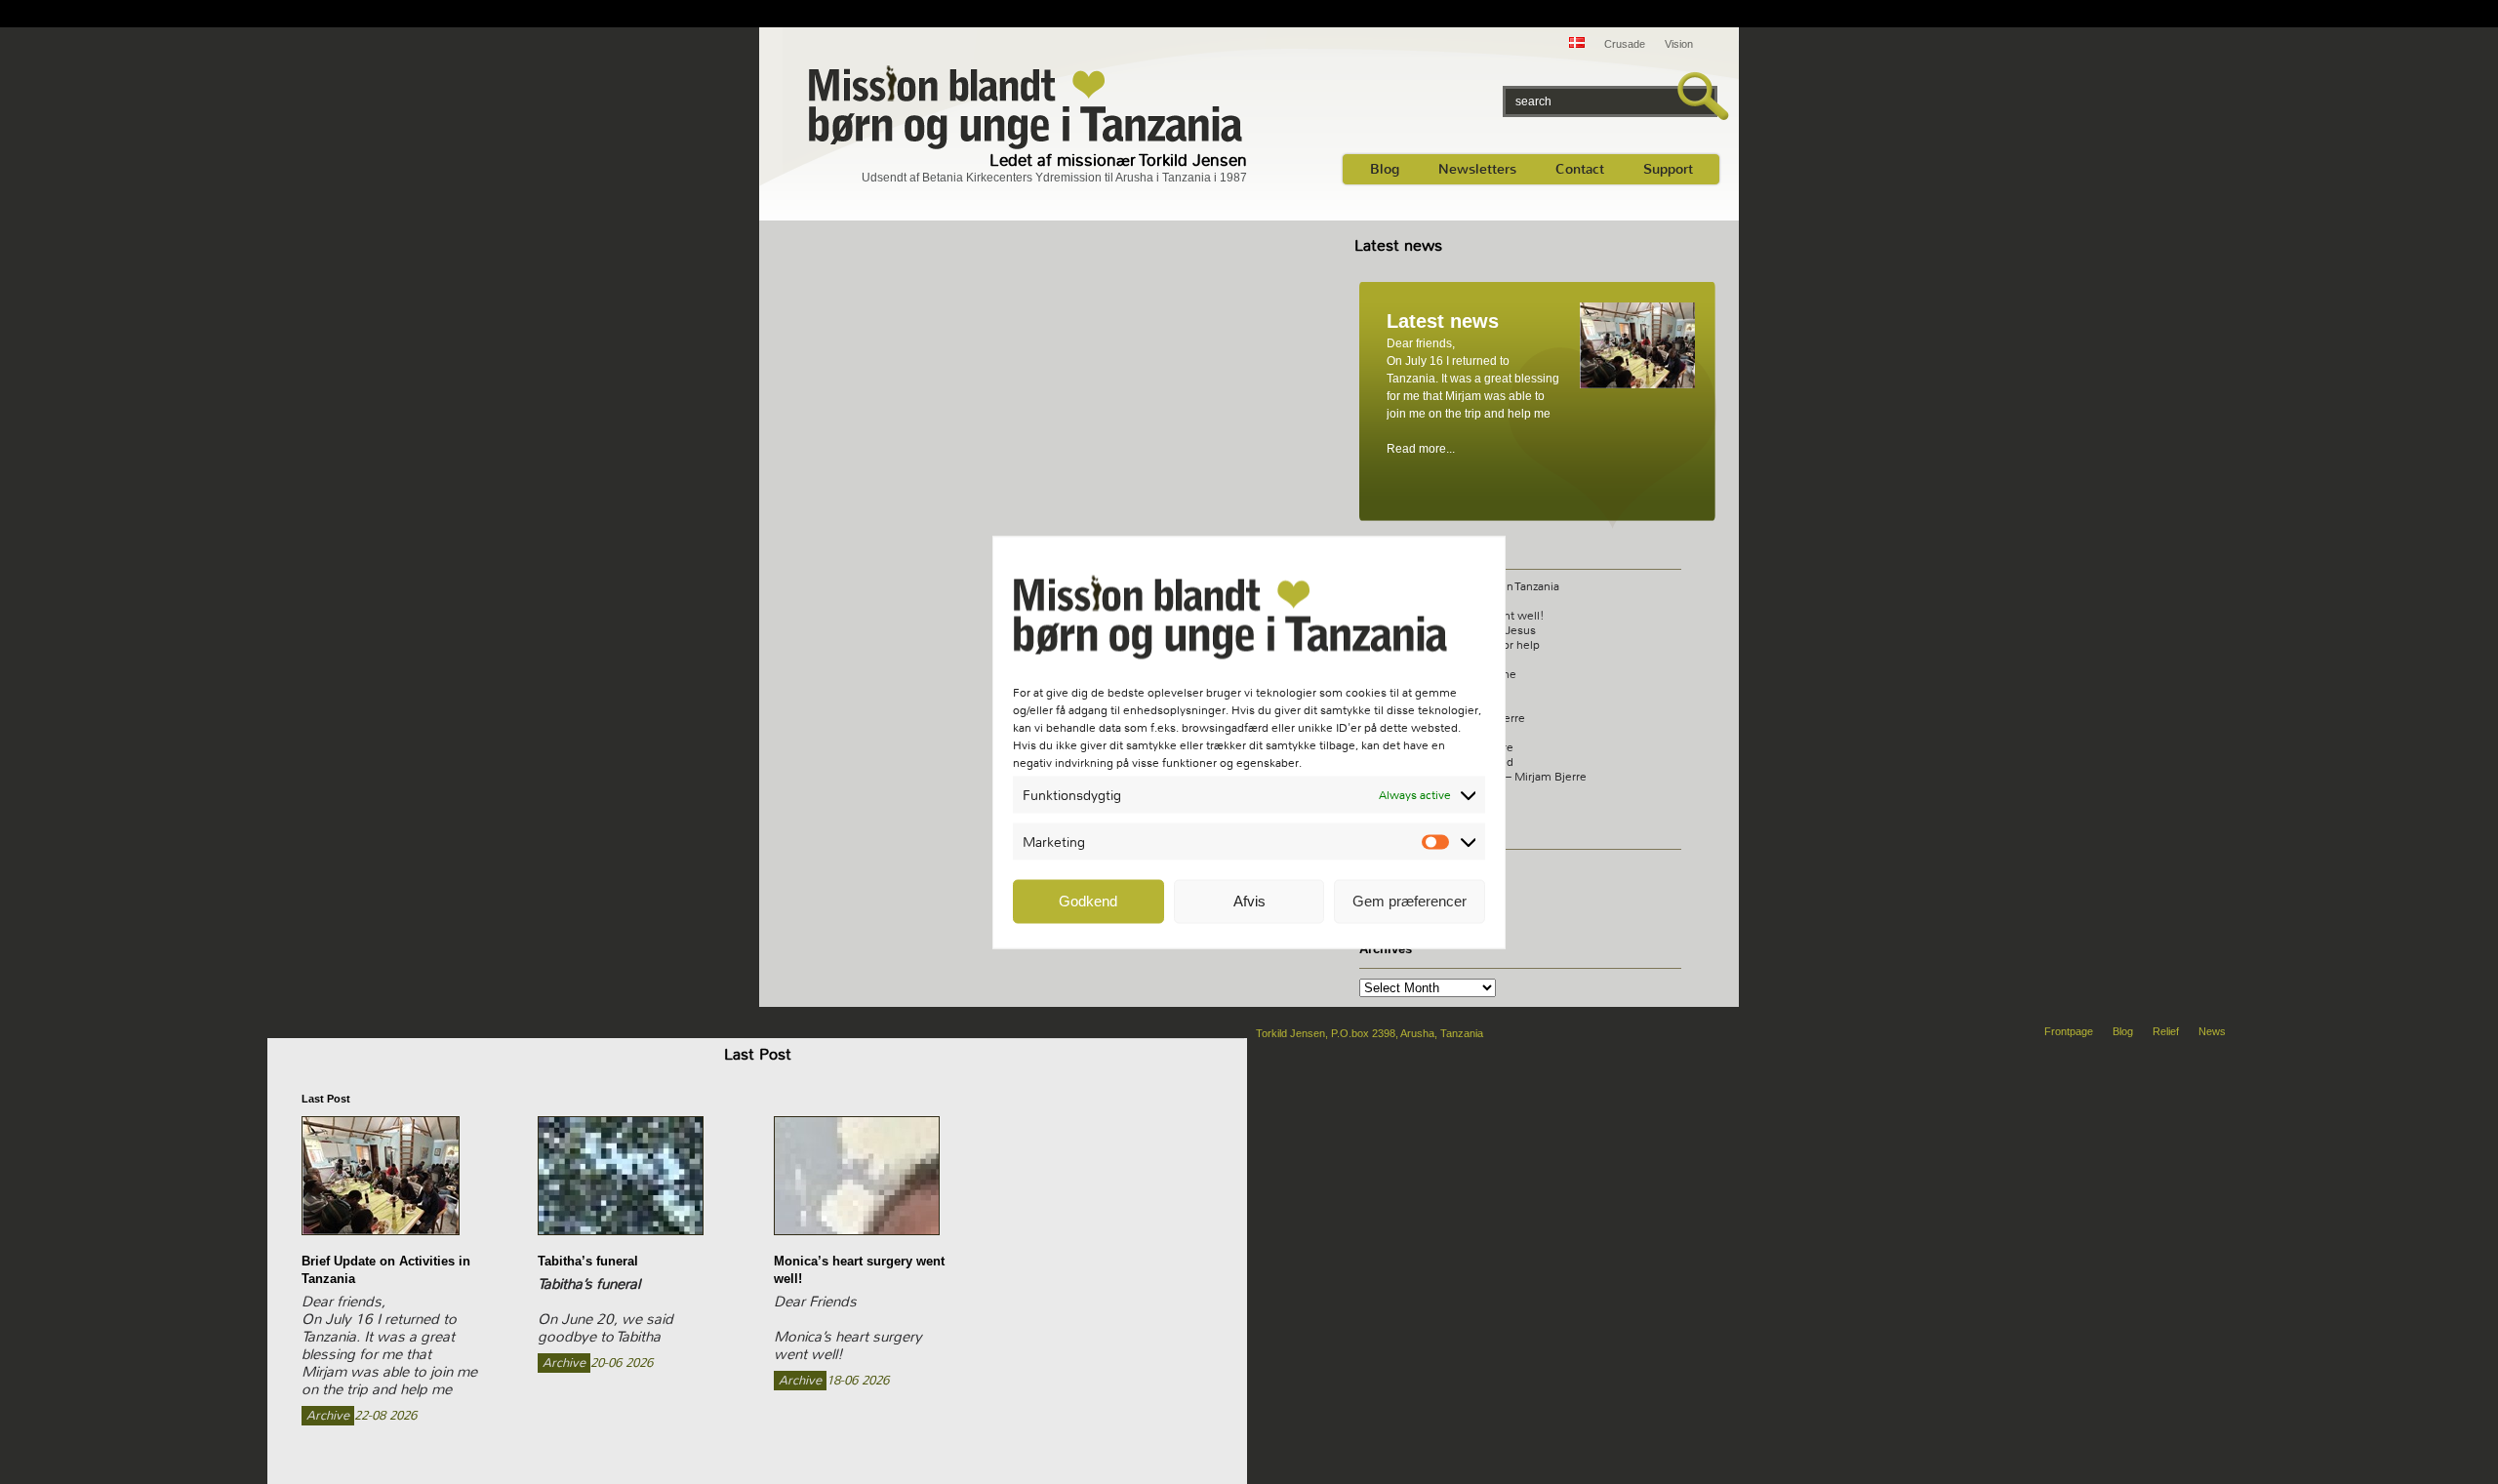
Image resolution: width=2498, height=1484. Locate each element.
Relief (2166, 1031)
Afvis (1249, 901)
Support (1668, 169)
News (2212, 1031)
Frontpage (2069, 1031)
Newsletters (1477, 169)
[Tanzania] (1027, 106)
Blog (1385, 169)
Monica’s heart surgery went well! (859, 1270)
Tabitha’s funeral (588, 1261)
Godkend (1088, 901)
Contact (1580, 169)
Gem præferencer (1410, 901)
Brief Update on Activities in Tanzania (386, 1270)
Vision (1679, 44)
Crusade (1625, 44)
